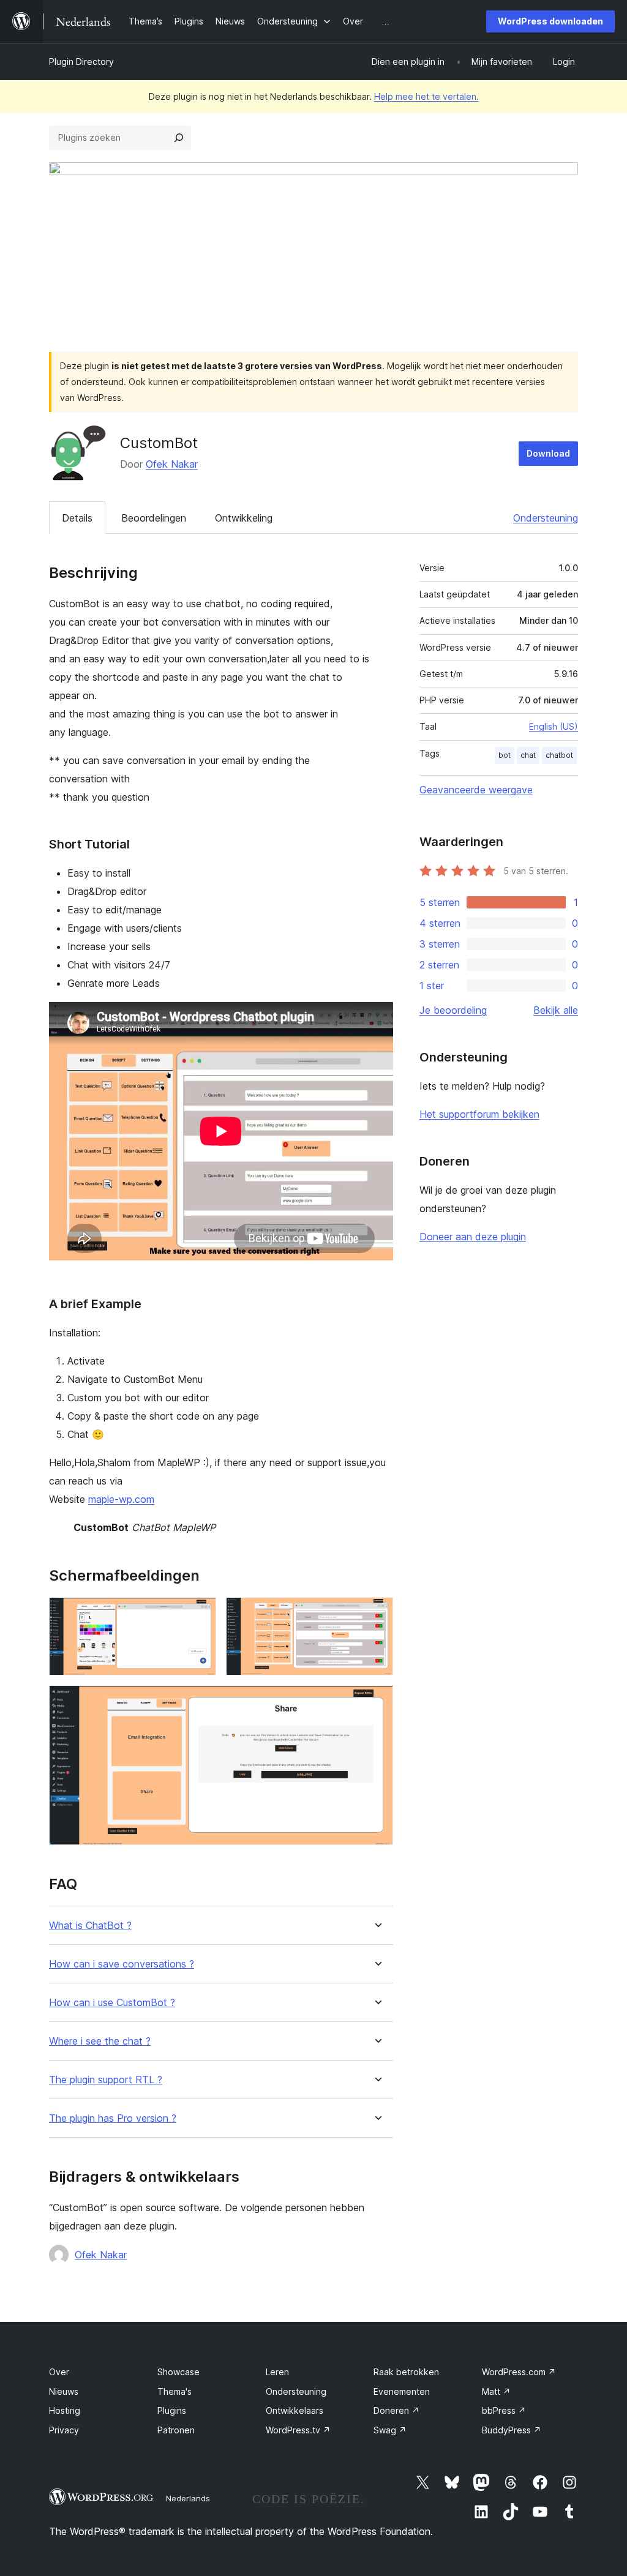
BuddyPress (512, 2430)
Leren (277, 2372)
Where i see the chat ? (100, 2041)
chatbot (559, 755)
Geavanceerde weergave (476, 790)
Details (77, 518)
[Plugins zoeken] (179, 138)
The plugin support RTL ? (106, 2080)
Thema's (175, 2391)
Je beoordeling (453, 1010)
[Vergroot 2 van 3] (377, 1614)
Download (548, 453)
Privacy (64, 2430)
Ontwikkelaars (295, 2410)
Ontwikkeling (244, 518)
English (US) (554, 726)
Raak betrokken (406, 2372)
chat (528, 755)
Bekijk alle (556, 1010)
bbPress (504, 2410)
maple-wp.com (121, 1499)
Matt (496, 2391)
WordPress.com (519, 2372)
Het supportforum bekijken (479, 1114)
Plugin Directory (81, 62)
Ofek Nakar (172, 464)
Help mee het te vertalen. (426, 96)
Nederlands (188, 2498)
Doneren (396, 2410)
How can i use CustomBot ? (112, 2003)
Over (59, 2372)
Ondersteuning (546, 518)
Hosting (65, 2410)
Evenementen (402, 2391)
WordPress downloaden (550, 21)
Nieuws (64, 2391)
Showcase (178, 2372)
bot (505, 755)
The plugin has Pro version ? (113, 2118)
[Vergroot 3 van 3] (377, 1702)
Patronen (176, 2430)
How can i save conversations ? (122, 1964)
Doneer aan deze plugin (473, 1237)
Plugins (172, 2410)
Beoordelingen (154, 518)
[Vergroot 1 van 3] (200, 1614)
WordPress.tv (298, 2430)
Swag (390, 2430)
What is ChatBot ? (90, 1926)
